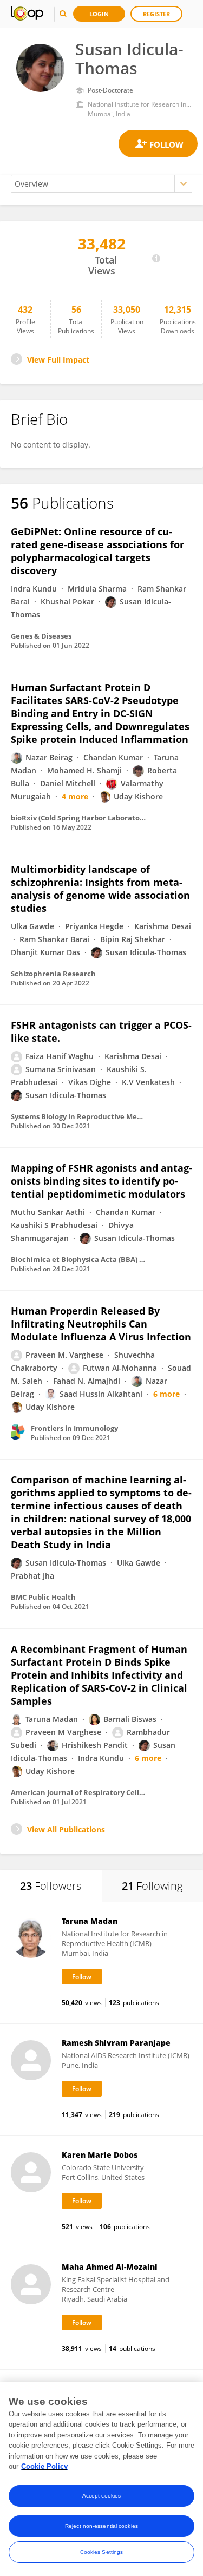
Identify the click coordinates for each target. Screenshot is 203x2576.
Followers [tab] (51, 1886)
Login (99, 14)
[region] (101, 2479)
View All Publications (66, 1829)
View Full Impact (58, 360)
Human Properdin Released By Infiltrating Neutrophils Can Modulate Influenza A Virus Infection (101, 1324)
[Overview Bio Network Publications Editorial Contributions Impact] (101, 184)
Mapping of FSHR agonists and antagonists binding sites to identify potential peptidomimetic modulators (101, 1181)
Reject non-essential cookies (101, 2526)
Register (156, 14)
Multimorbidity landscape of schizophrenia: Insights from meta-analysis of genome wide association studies (100, 889)
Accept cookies (101, 2496)
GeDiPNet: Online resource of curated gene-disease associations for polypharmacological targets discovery (97, 551)
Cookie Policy (44, 2466)
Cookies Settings (102, 2552)
